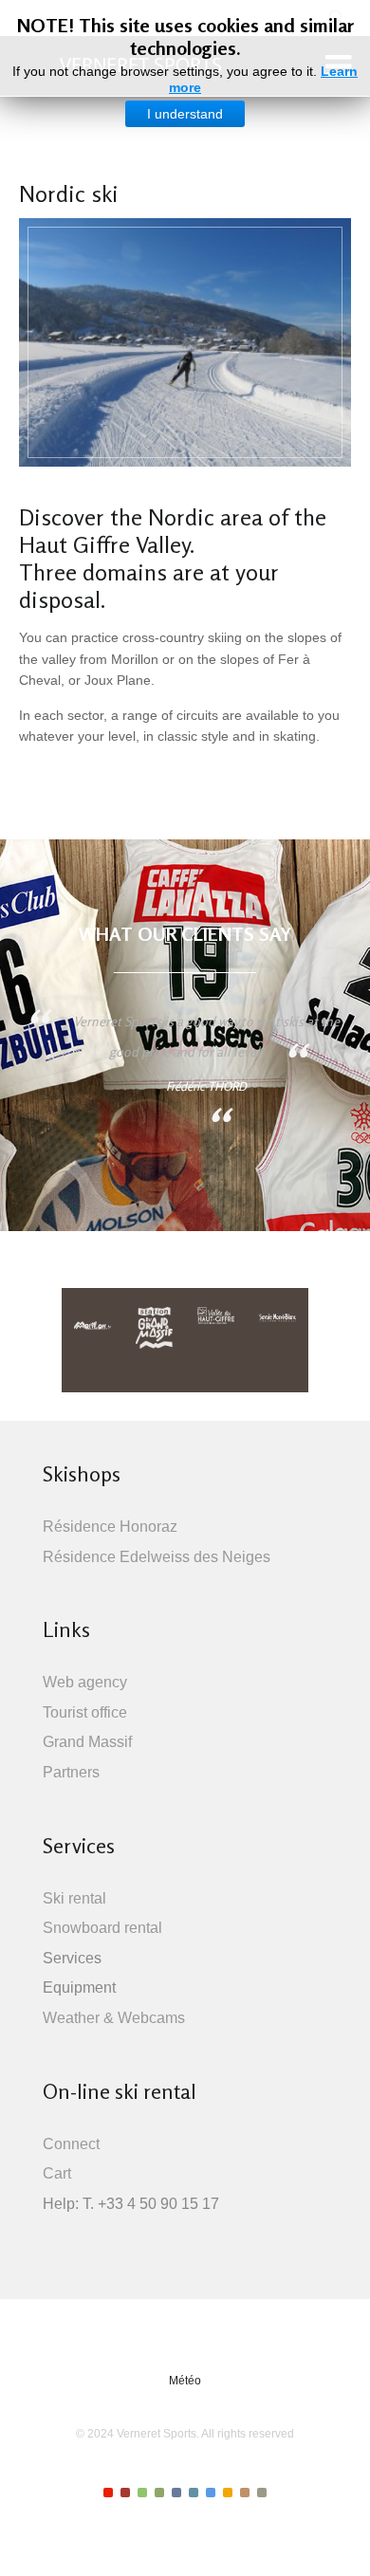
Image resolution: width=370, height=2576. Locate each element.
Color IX (245, 2493)
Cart (57, 2173)
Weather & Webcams (114, 2018)
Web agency (85, 1682)
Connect (71, 2144)
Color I (108, 2493)
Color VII (211, 2493)
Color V (176, 2493)
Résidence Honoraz (110, 1527)
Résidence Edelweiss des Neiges (157, 1557)
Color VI (194, 2493)
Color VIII (228, 2493)
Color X (262, 2493)
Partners (71, 1772)
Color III (142, 2493)
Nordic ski (69, 194)
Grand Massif (87, 1742)
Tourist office (85, 1712)
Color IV (159, 2493)
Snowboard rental (102, 1928)
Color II (125, 2493)
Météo (185, 2381)
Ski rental (74, 1898)
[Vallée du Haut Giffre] (216, 1319)
